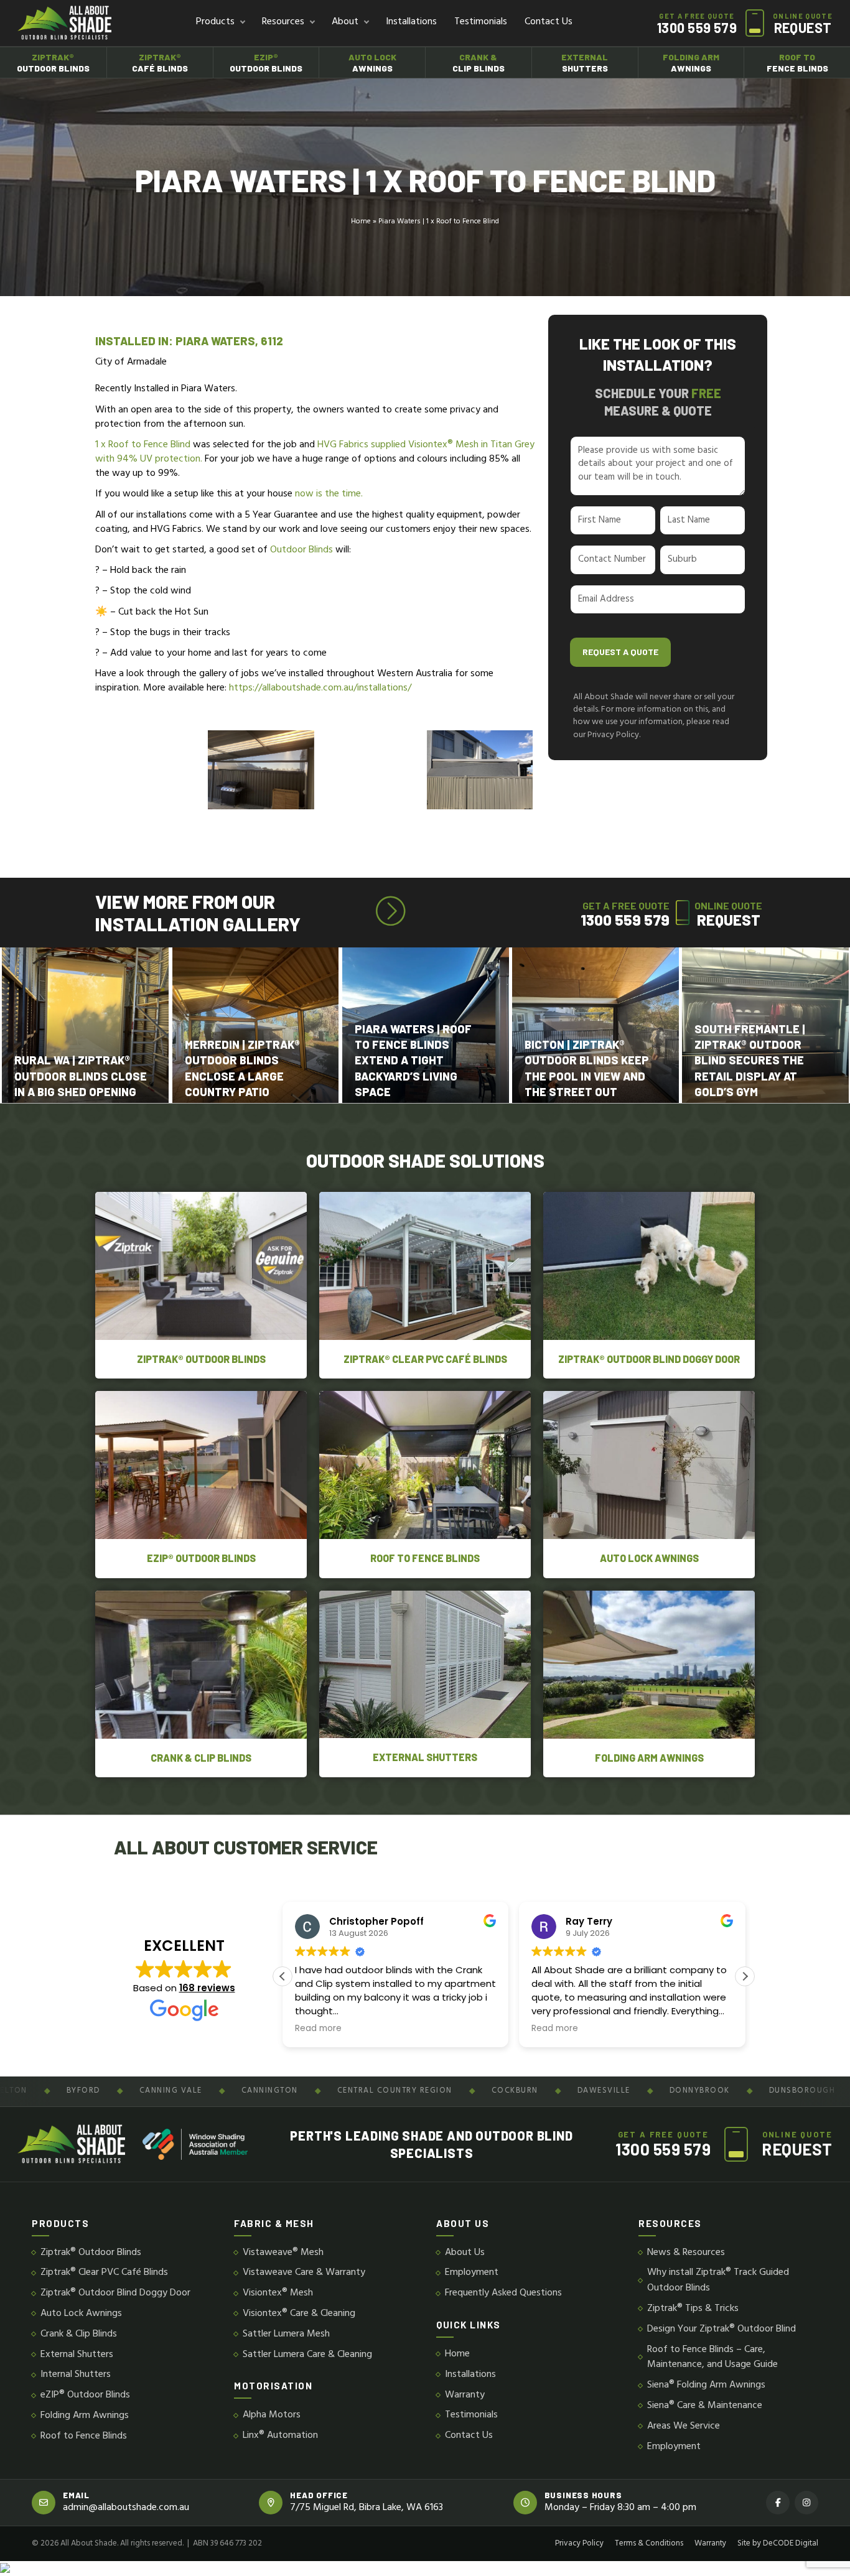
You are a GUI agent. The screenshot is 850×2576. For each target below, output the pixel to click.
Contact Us (549, 22)
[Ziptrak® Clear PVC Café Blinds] (425, 1285)
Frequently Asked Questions (503, 2293)
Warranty (465, 2395)
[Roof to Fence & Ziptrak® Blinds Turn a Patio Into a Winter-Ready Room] (765, 1025)
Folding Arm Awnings (85, 2416)
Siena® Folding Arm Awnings (706, 2385)
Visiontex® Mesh (278, 2293)
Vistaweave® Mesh (283, 2253)
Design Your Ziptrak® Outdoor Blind (722, 2329)
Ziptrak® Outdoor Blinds (91, 2253)
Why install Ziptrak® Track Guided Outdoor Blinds (718, 2281)
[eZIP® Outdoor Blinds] (201, 1484)
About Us (465, 2253)
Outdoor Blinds (301, 550)
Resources (283, 22)
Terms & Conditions (649, 2544)
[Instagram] (806, 2503)
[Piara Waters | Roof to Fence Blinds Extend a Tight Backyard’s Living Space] (85, 1025)
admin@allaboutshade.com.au (126, 2508)
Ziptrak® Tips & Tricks (693, 2309)
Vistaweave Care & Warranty (304, 2273)
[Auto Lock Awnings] (649, 1484)
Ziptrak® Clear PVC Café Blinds (104, 2273)
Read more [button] (318, 2029)
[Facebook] (778, 2503)
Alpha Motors (272, 2415)
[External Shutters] (425, 1684)
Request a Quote (620, 652)
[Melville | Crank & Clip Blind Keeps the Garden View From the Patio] (595, 1025)
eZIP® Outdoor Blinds (85, 2395)
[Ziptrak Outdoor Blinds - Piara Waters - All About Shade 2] (371, 770)
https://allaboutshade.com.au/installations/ (320, 688)
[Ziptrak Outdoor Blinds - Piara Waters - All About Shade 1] (152, 770)
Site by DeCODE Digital (778, 2544)
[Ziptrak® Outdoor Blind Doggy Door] (649, 1285)
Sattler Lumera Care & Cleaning (307, 2355)
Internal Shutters (76, 2375)
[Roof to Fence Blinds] (425, 1484)
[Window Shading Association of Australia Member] (195, 2144)
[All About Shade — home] (64, 23)
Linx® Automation (280, 2436)
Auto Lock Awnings (81, 2314)
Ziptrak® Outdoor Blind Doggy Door (115, 2293)
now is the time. (329, 494)
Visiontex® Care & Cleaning (299, 2314)
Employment (472, 2273)
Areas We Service (684, 2426)
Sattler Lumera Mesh (286, 2334)
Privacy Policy (579, 2544)
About (345, 22)
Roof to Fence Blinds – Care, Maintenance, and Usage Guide (712, 2358)
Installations (411, 22)
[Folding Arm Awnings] (649, 1684)
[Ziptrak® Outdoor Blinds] (201, 1285)
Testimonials (481, 22)
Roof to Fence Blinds (84, 2436)
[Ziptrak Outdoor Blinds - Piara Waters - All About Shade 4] (261, 770)
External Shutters (77, 2355)
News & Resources (686, 2253)
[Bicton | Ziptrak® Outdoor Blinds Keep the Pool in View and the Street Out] (255, 1025)
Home (361, 222)
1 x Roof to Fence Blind (144, 445)
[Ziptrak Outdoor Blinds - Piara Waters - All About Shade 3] (480, 770)
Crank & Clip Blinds (79, 2334)
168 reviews (207, 1988)
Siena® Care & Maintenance (705, 2406)
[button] (745, 1976)
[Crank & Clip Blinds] (201, 1684)
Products (215, 22)
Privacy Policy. (614, 735)
